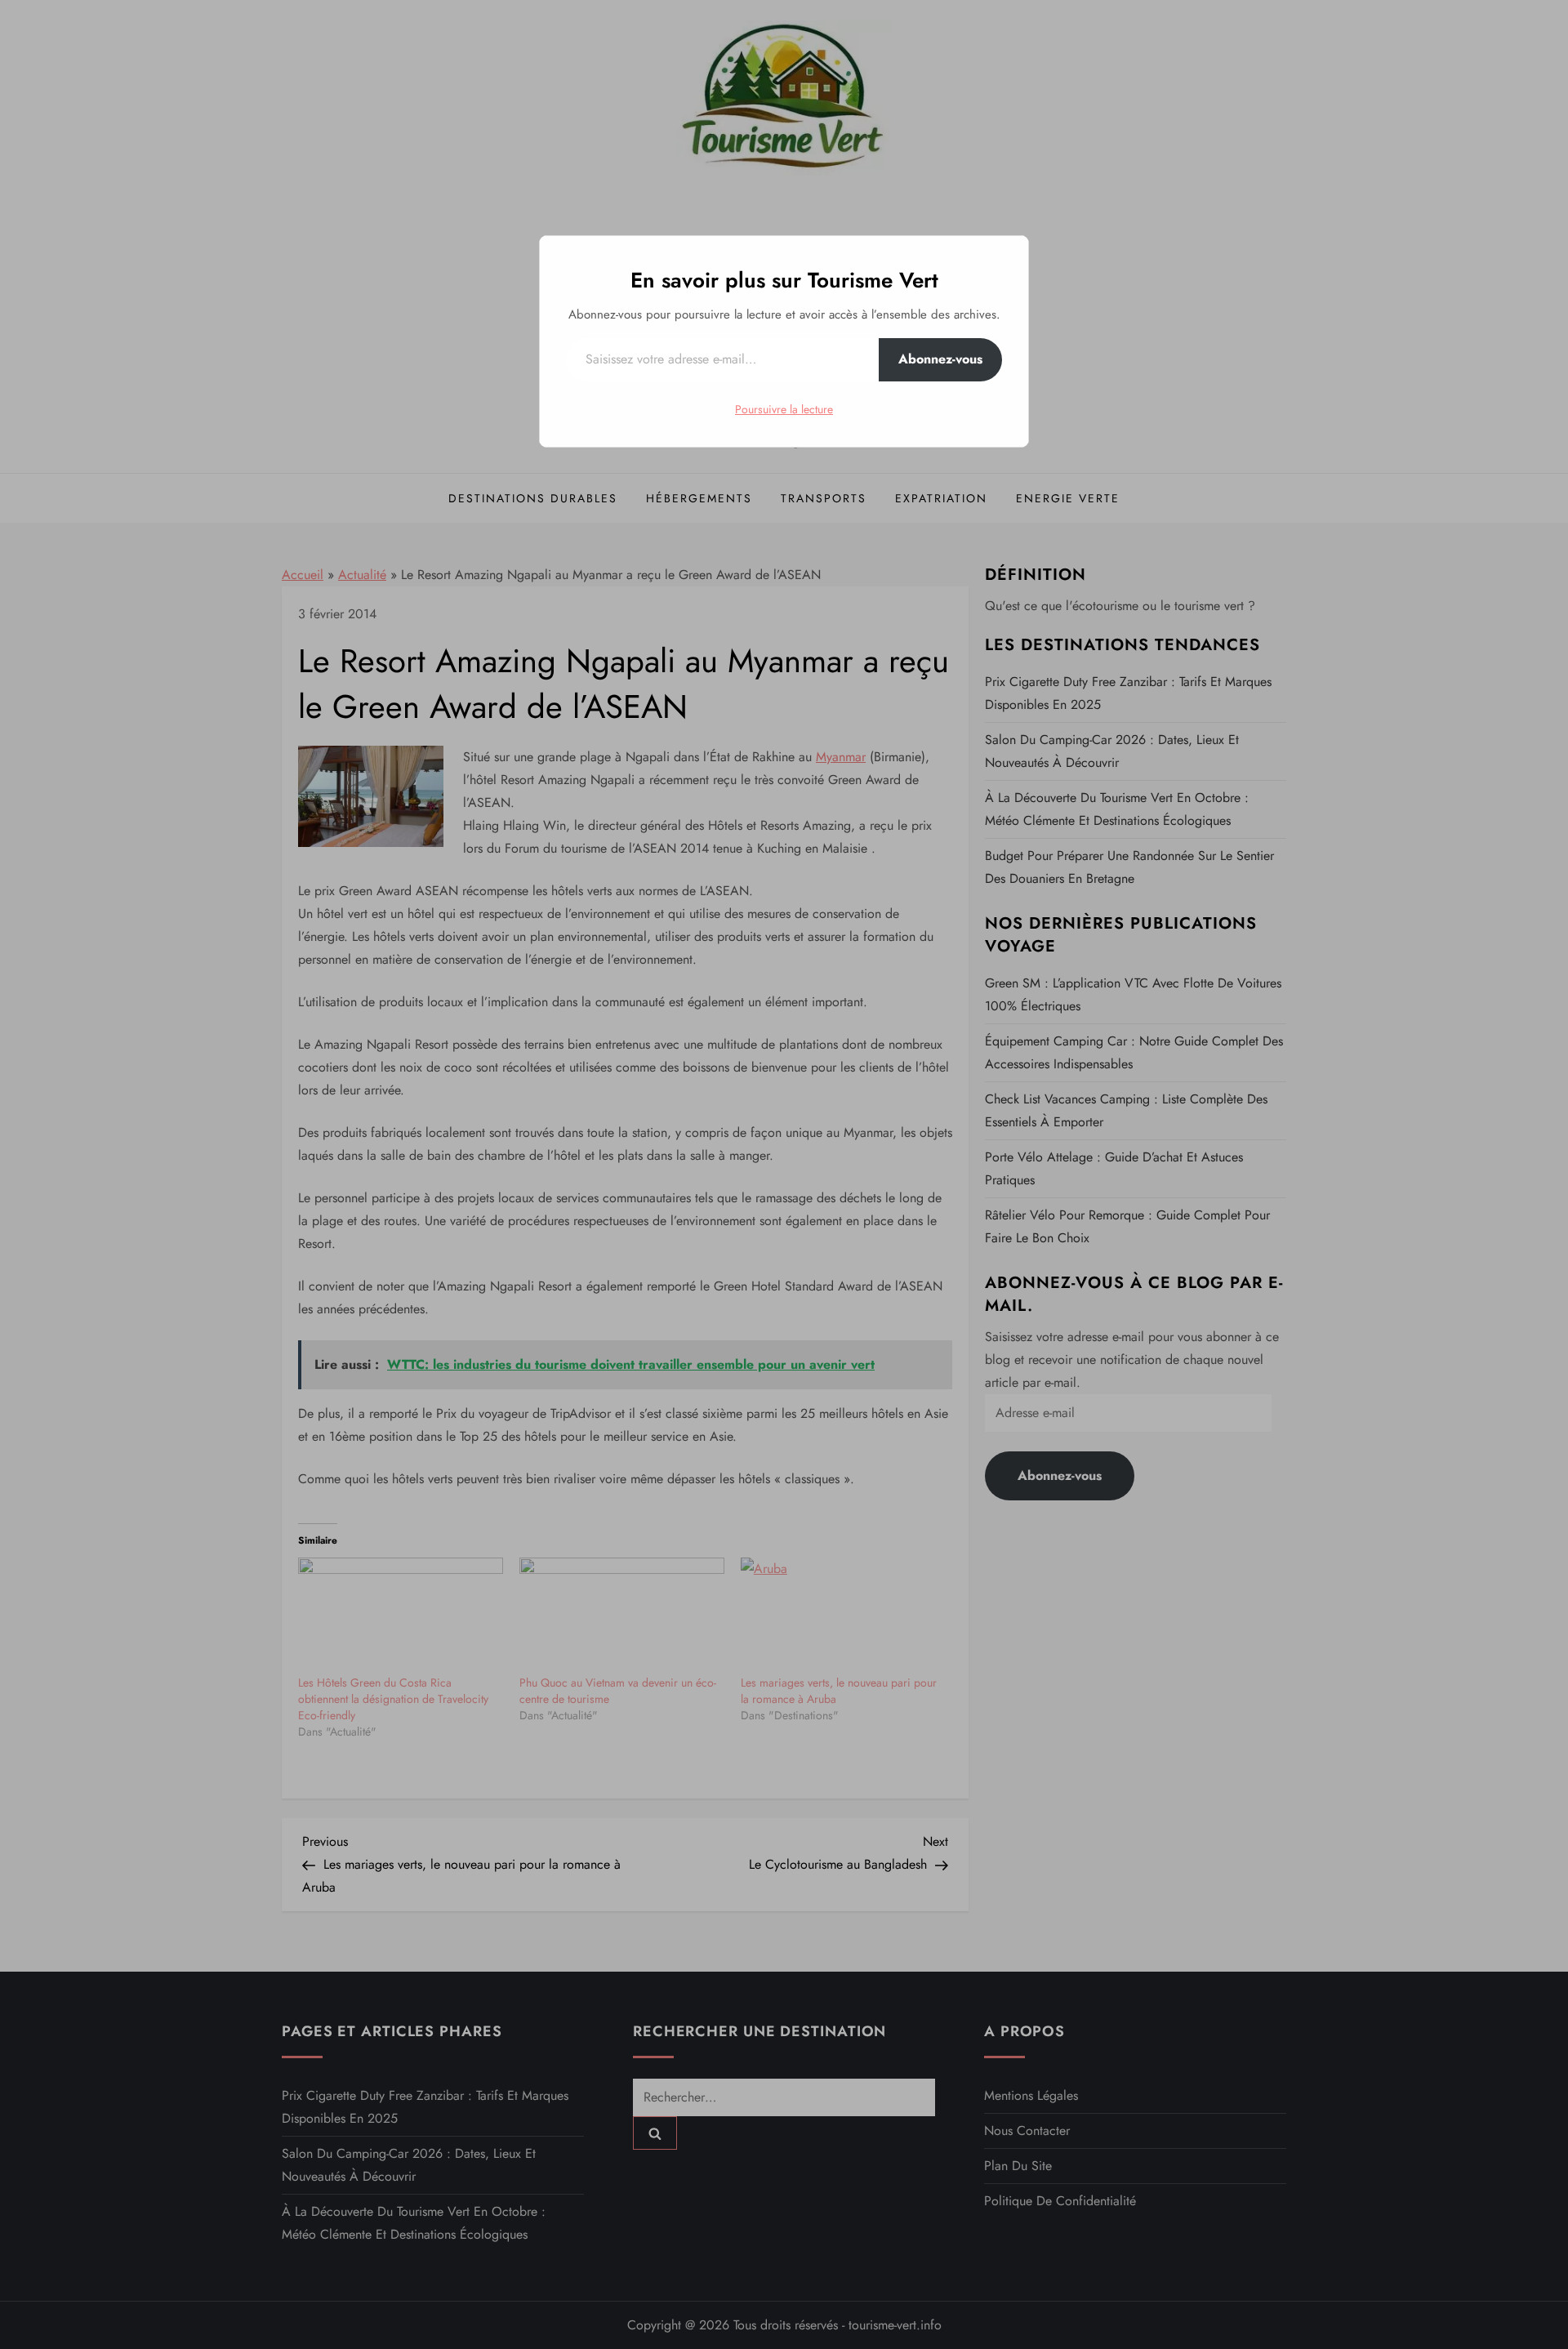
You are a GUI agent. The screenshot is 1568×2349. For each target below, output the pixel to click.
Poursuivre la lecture (784, 409)
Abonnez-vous (940, 359)
